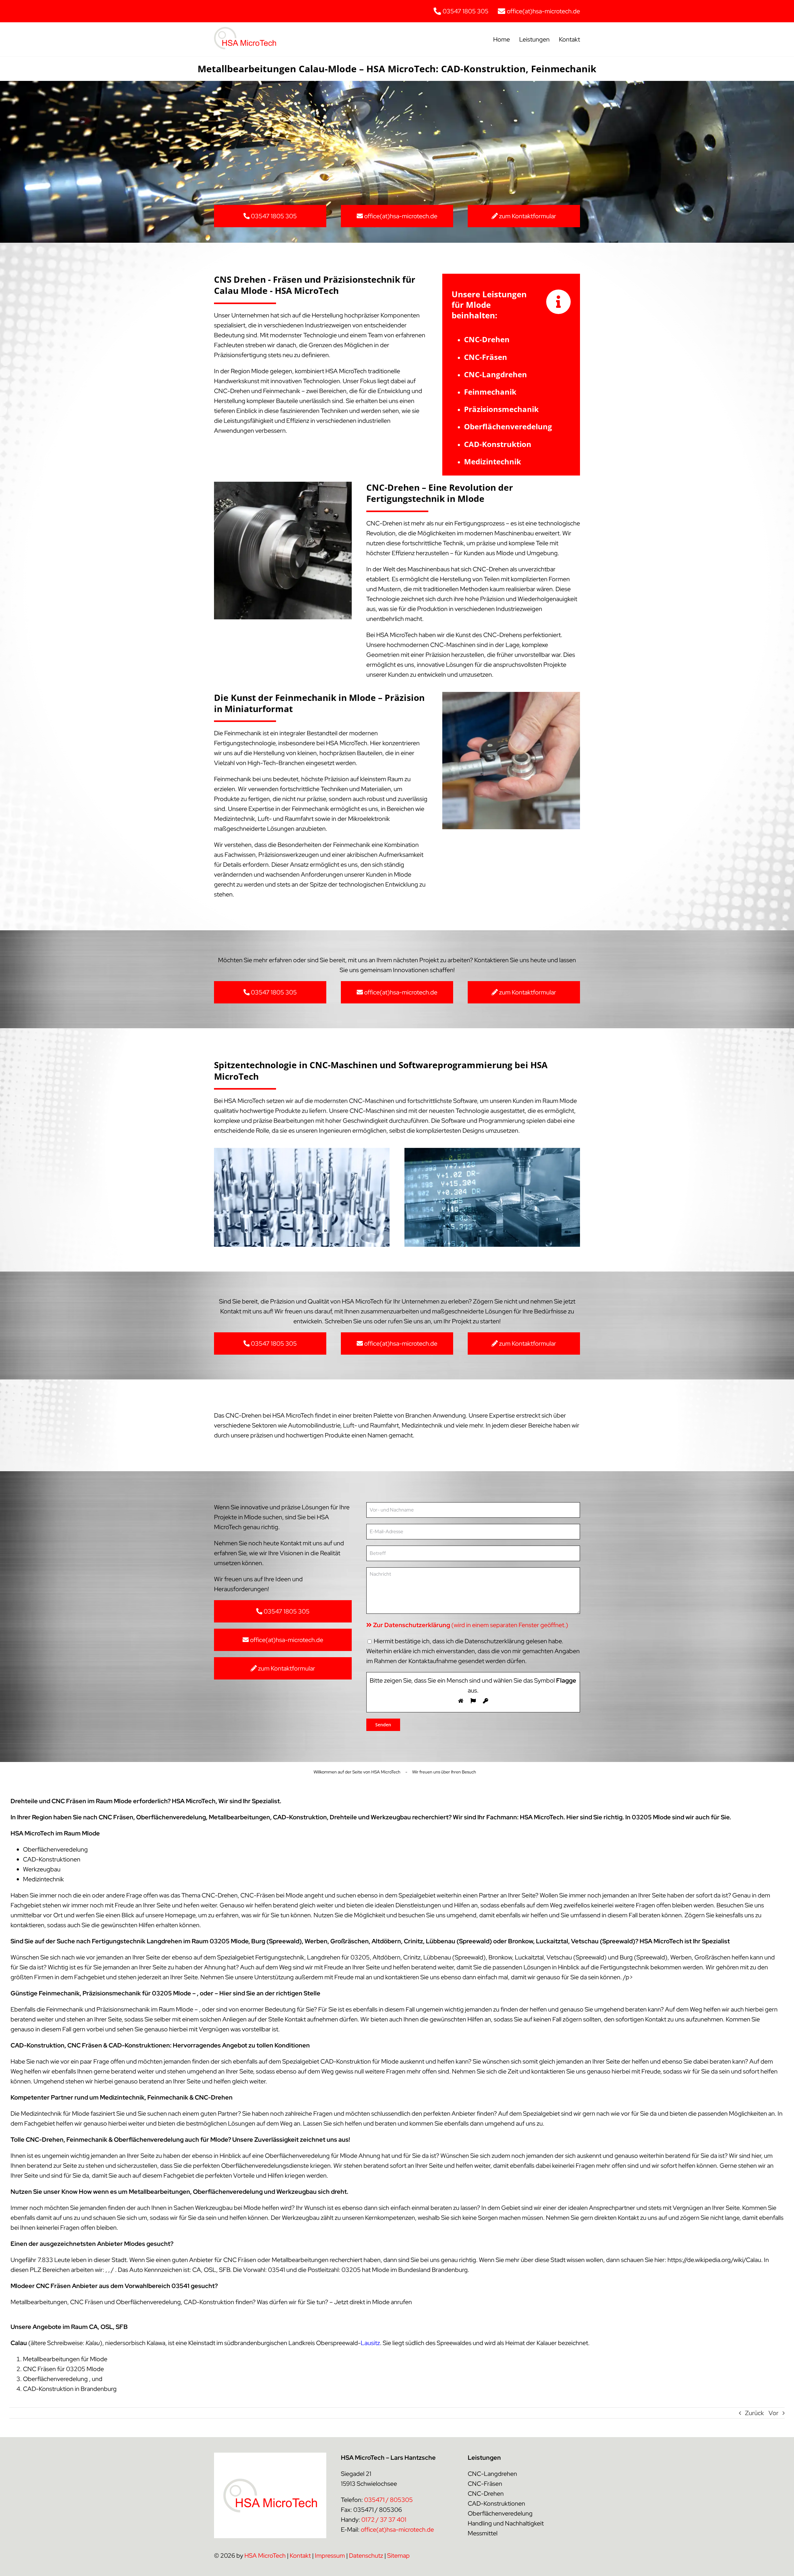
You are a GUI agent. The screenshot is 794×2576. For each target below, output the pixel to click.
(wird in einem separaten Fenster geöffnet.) (471, 1625)
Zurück (754, 2413)
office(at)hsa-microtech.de (397, 2530)
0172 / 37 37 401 (384, 2520)
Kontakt (300, 2556)
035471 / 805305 (388, 2500)
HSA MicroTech (265, 2556)
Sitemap (398, 2556)
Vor (774, 2413)
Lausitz (370, 2343)
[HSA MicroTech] (245, 30)
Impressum (330, 2556)
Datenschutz (366, 2556)
